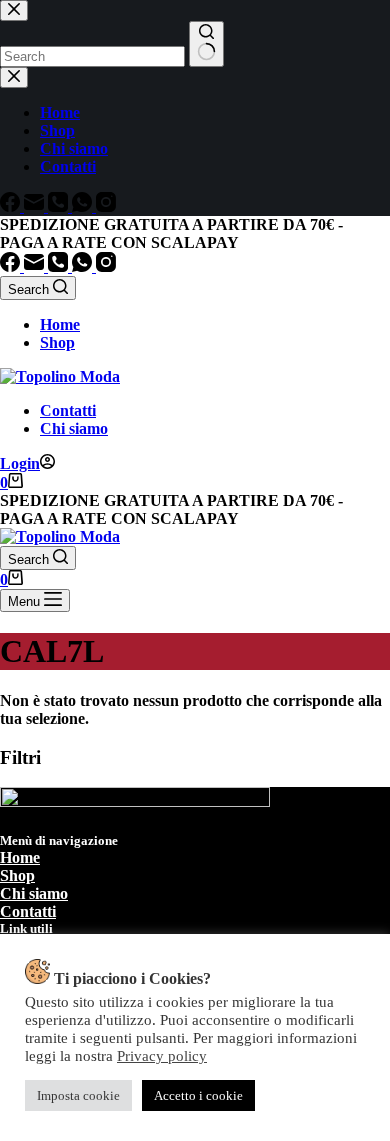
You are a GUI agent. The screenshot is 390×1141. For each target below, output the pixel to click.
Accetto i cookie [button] (198, 1095)
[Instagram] (106, 266)
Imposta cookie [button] (78, 1095)
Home (60, 324)
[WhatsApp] (84, 266)
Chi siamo (74, 428)
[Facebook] (12, 266)
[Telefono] (60, 266)
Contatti (68, 410)
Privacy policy (162, 1056)
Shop (57, 342)
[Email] (36, 266)
